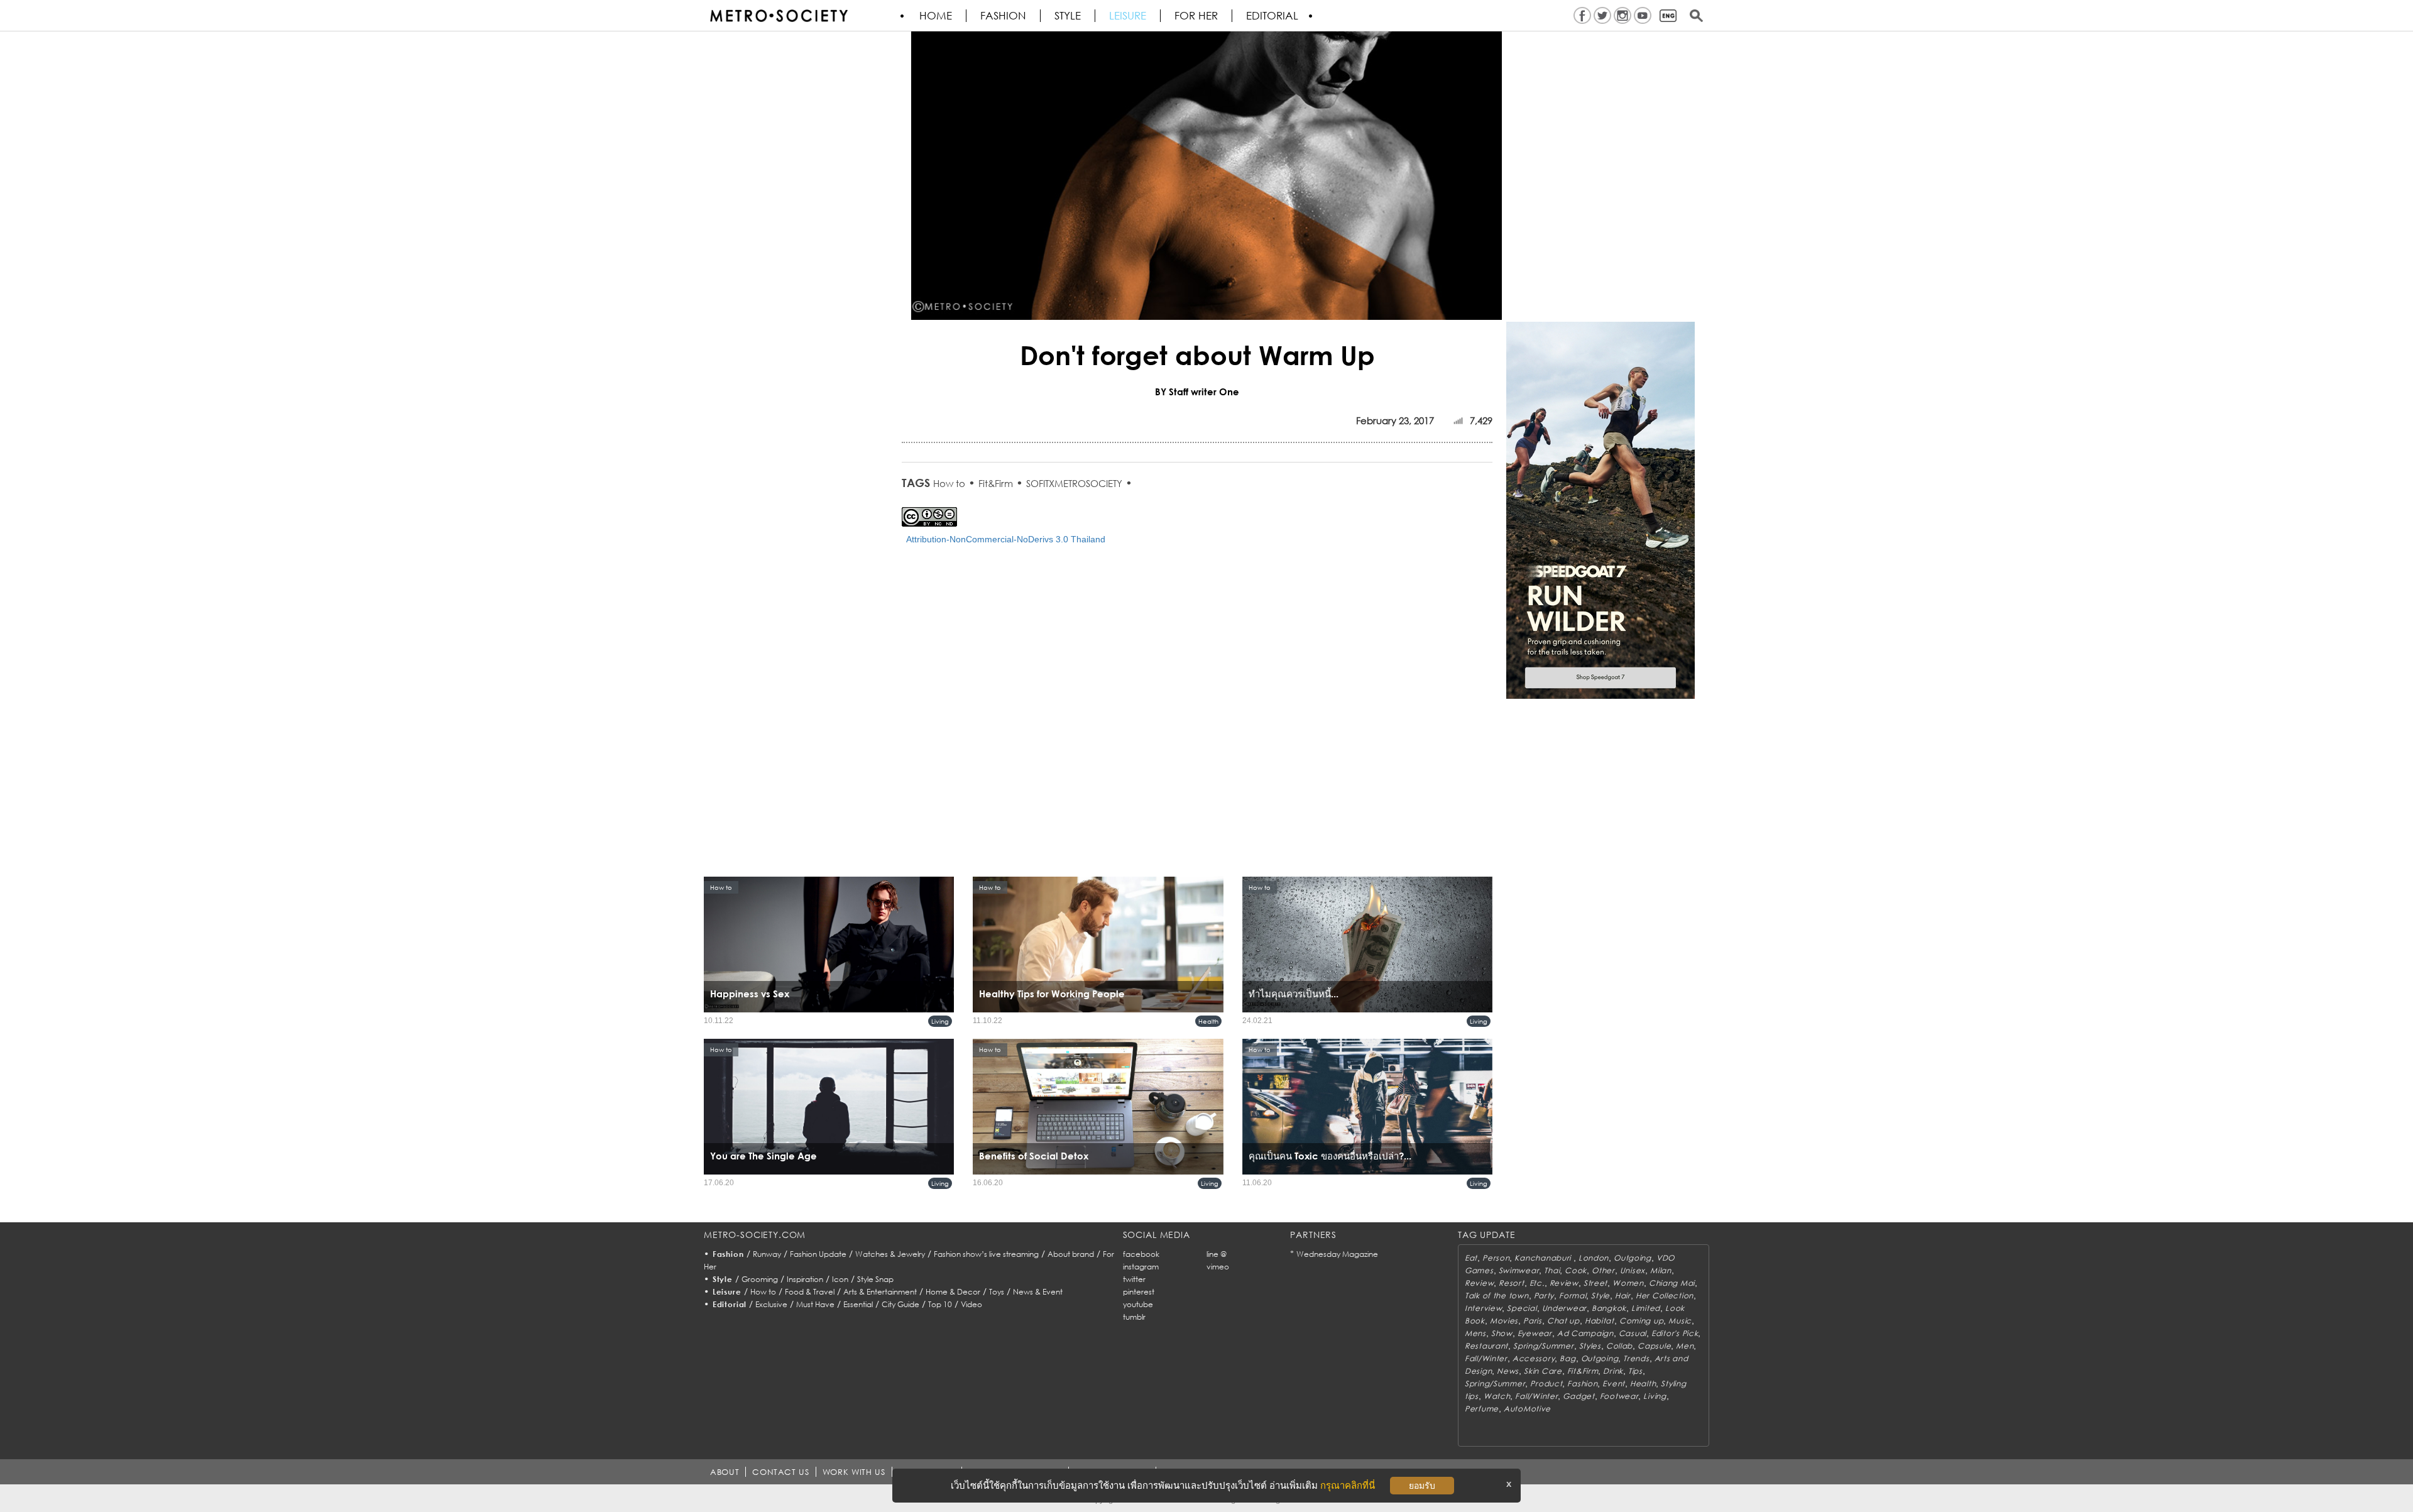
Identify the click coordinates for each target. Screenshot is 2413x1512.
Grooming (760, 1279)
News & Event (1038, 1292)
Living (940, 1021)
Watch (1497, 1396)
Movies (1504, 1321)
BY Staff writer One (1197, 392)
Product (1546, 1383)
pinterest (1139, 1292)
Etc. (1537, 1283)
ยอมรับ (1422, 1486)
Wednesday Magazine (1337, 1254)
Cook (1576, 1270)
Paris (1533, 1321)
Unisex (1633, 1270)
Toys (997, 1292)
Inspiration (805, 1279)
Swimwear (1519, 1270)
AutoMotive (1527, 1409)
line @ (1217, 1254)
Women (1628, 1283)
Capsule (1654, 1346)
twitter (1134, 1279)
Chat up (1563, 1321)
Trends (1636, 1358)
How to (949, 483)
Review (1479, 1283)
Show (1502, 1333)
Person (1496, 1258)
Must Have (815, 1304)
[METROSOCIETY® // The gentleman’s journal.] (779, 16)
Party (1544, 1296)
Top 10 (940, 1304)
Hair (1623, 1296)
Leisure (1128, 16)
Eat (1471, 1258)
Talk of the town (1497, 1296)
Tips (1635, 1371)
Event (1614, 1383)
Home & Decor (953, 1292)
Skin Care (1543, 1371)
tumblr (1134, 1317)
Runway (767, 1254)
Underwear (1564, 1308)
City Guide (900, 1304)
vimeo (1218, 1267)
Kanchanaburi (1544, 1258)
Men (1685, 1346)
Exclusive (771, 1304)
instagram (1141, 1267)
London (1594, 1258)
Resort (1511, 1283)
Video (971, 1304)
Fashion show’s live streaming (986, 1254)
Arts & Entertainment (880, 1292)
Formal (1573, 1296)
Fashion (1003, 16)
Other (1603, 1270)
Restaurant (1486, 1346)
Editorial (1272, 16)
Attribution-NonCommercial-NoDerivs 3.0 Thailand (1006, 539)
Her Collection (1665, 1296)
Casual (1633, 1333)
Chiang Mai (1672, 1283)
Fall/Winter (1486, 1358)
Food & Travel (810, 1292)
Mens (1475, 1333)
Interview (1483, 1308)
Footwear (1619, 1396)
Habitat (1600, 1321)
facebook (1141, 1254)
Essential (858, 1304)
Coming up (1641, 1321)
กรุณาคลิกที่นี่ (1348, 1485)
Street (1595, 1283)
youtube (1138, 1304)
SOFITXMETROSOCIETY (1074, 483)
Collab (1619, 1346)
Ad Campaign (1585, 1333)
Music (1680, 1321)
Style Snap (875, 1279)
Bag (1568, 1358)
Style (1068, 16)
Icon (840, 1279)
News (1508, 1371)
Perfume (1482, 1409)
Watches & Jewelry (890, 1254)
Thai (1552, 1270)
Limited (1646, 1308)
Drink (1613, 1371)
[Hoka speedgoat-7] (1600, 509)
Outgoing (1633, 1258)
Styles (1590, 1346)
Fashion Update (818, 1254)
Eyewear (1535, 1333)
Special (1522, 1308)
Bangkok (1609, 1308)
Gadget (1579, 1396)
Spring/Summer (1543, 1346)
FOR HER (1196, 16)
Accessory (1534, 1358)
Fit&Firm (996, 483)
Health (1208, 1021)
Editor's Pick (1675, 1333)
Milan (1661, 1270)
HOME (936, 16)
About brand (1071, 1254)
